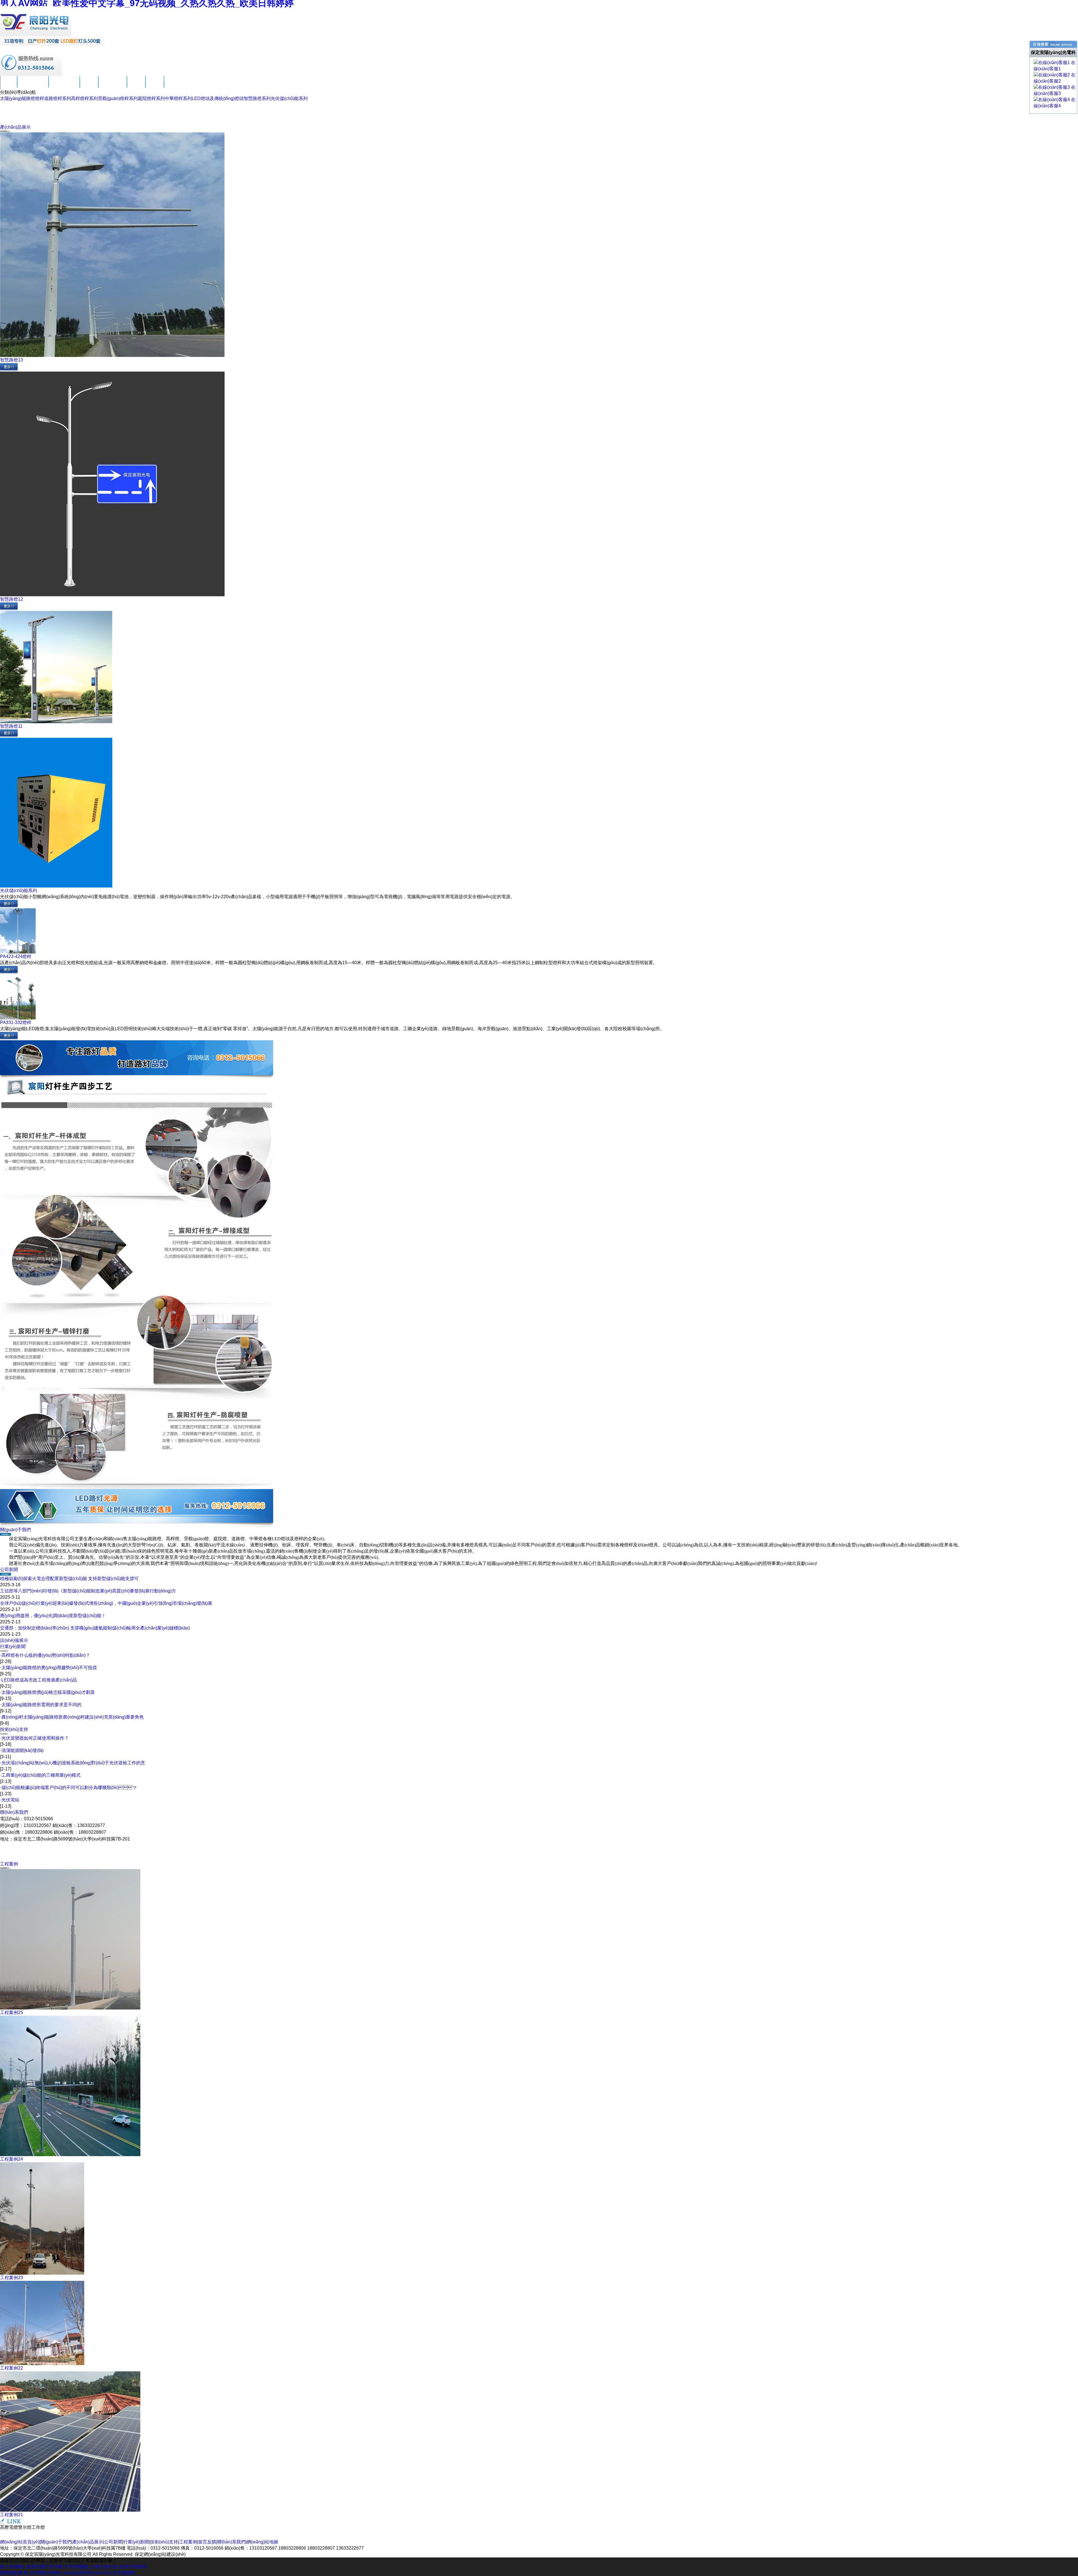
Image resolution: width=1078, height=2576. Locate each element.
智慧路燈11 (11, 726)
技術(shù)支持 (113, 86)
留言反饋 (155, 86)
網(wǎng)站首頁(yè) (20, 2542)
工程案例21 (12, 2515)
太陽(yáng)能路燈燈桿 (22, 98)
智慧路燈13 (12, 360)
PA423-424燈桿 (16, 956)
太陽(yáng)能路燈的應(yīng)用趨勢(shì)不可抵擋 (49, 1668)
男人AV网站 (36, 2573)
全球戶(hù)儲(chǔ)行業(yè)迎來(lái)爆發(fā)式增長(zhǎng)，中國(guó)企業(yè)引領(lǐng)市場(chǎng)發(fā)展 (106, 1603)
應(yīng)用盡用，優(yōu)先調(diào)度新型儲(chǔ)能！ (53, 1616)
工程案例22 (12, 2368)
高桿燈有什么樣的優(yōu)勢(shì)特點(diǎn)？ (46, 1655)
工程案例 (136, 86)
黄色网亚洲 (11, 2573)
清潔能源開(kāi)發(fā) (22, 1750)
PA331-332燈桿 (16, 1022)
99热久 (56, 2573)
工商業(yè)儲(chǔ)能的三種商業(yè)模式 (41, 1775)
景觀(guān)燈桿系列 (118, 98)
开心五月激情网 (119, 2573)
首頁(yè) (9, 86)
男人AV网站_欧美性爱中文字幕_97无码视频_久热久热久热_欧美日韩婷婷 (73, 2567)
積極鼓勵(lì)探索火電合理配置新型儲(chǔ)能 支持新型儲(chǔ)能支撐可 (69, 1579)
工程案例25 (12, 2012)
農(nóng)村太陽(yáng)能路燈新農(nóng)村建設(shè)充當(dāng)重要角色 (73, 1717)
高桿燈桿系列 (84, 98)
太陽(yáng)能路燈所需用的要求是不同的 (41, 1705)
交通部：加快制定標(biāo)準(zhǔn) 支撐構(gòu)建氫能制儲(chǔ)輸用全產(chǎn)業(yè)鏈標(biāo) (95, 1628)
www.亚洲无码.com (83, 2573)
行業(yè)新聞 (13, 1647)
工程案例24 (12, 2159)
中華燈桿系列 (178, 98)
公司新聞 (89, 86)
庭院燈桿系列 (151, 98)
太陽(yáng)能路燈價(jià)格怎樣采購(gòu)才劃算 (48, 1692)
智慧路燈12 (12, 599)
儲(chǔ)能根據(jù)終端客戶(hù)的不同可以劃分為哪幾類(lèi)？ (69, 1788)
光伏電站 (10, 1800)
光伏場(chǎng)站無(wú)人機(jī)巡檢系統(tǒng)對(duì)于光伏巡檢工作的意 (73, 1763)
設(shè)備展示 (14, 1640)
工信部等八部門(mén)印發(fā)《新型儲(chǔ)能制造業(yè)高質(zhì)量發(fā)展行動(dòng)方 (88, 1591)
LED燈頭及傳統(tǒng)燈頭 (218, 98)
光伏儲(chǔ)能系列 (289, 98)
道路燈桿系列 (58, 98)
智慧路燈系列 (257, 98)
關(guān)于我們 (33, 86)
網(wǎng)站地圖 (262, 2542)
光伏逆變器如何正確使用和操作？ (35, 1738)
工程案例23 (12, 2278)
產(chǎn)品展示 (64, 86)
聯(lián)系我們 (178, 86)
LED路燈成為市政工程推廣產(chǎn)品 (39, 1680)
